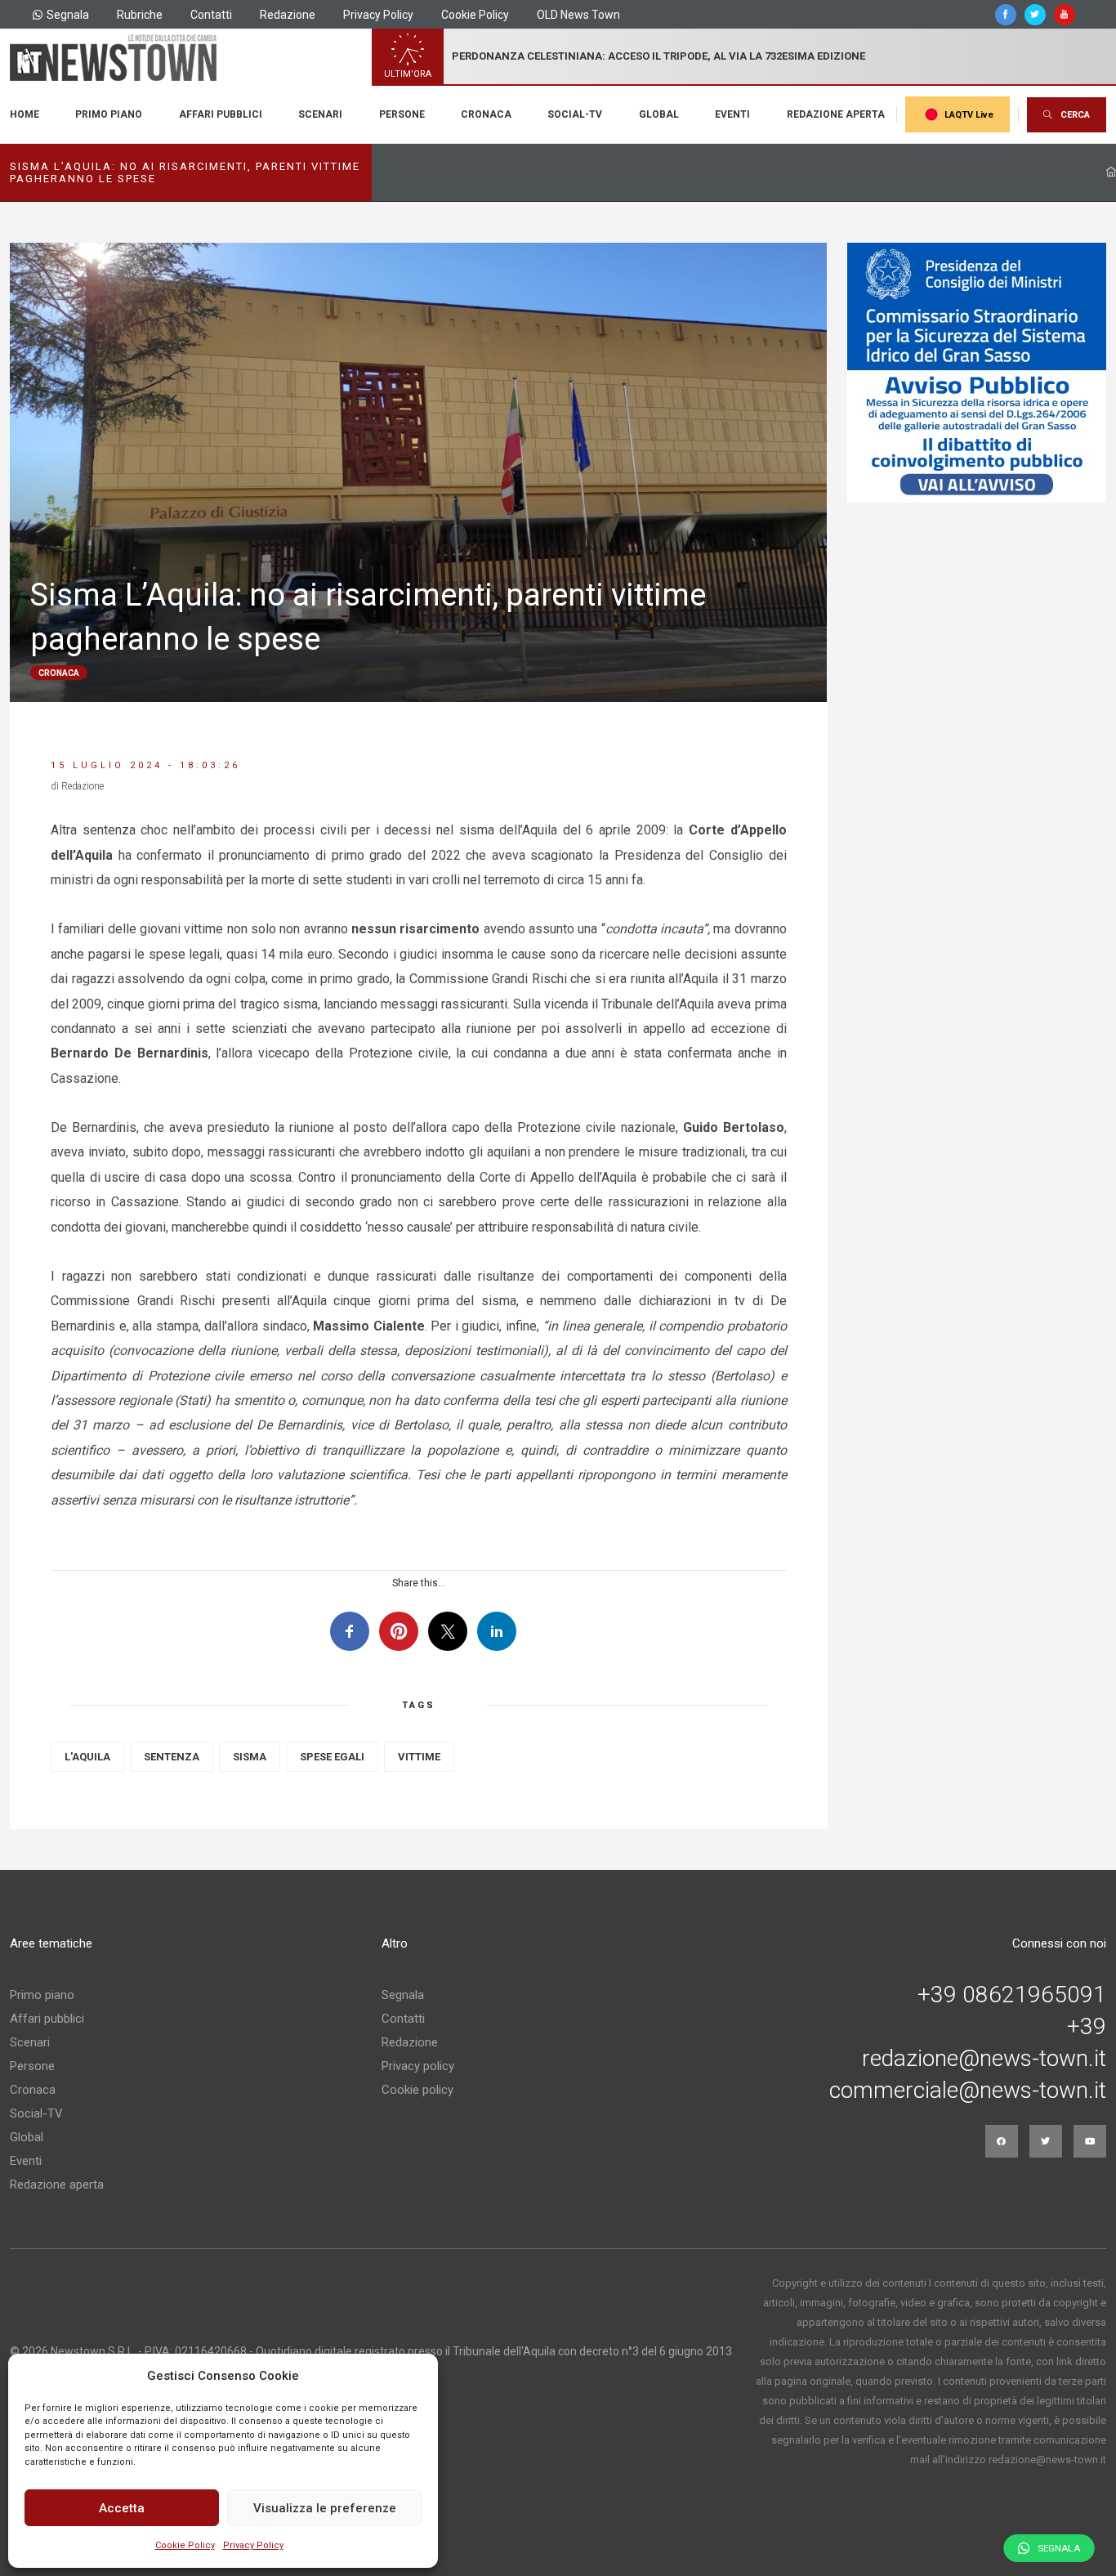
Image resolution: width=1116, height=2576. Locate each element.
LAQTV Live (969, 115)
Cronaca (486, 114)
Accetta (122, 2508)
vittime (419, 1757)
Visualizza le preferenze (325, 2508)
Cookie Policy (185, 2545)
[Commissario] (977, 373)
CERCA (1075, 115)
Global (659, 114)
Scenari (320, 114)
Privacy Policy (253, 2545)
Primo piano (109, 114)
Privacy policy (418, 2066)
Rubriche (140, 15)
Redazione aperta (836, 114)
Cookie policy (417, 2090)
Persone (402, 114)
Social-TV (575, 114)
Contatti (211, 15)
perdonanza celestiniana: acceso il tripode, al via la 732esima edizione (658, 56)
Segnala (68, 15)
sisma (250, 1757)
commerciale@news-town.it (968, 2091)
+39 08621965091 (1012, 1995)
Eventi (732, 114)
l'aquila (87, 1757)
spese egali (332, 1757)
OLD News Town (578, 15)
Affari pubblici (221, 114)
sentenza (172, 1757)
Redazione (288, 15)
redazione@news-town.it (984, 2059)
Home (25, 114)
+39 (1087, 2027)
